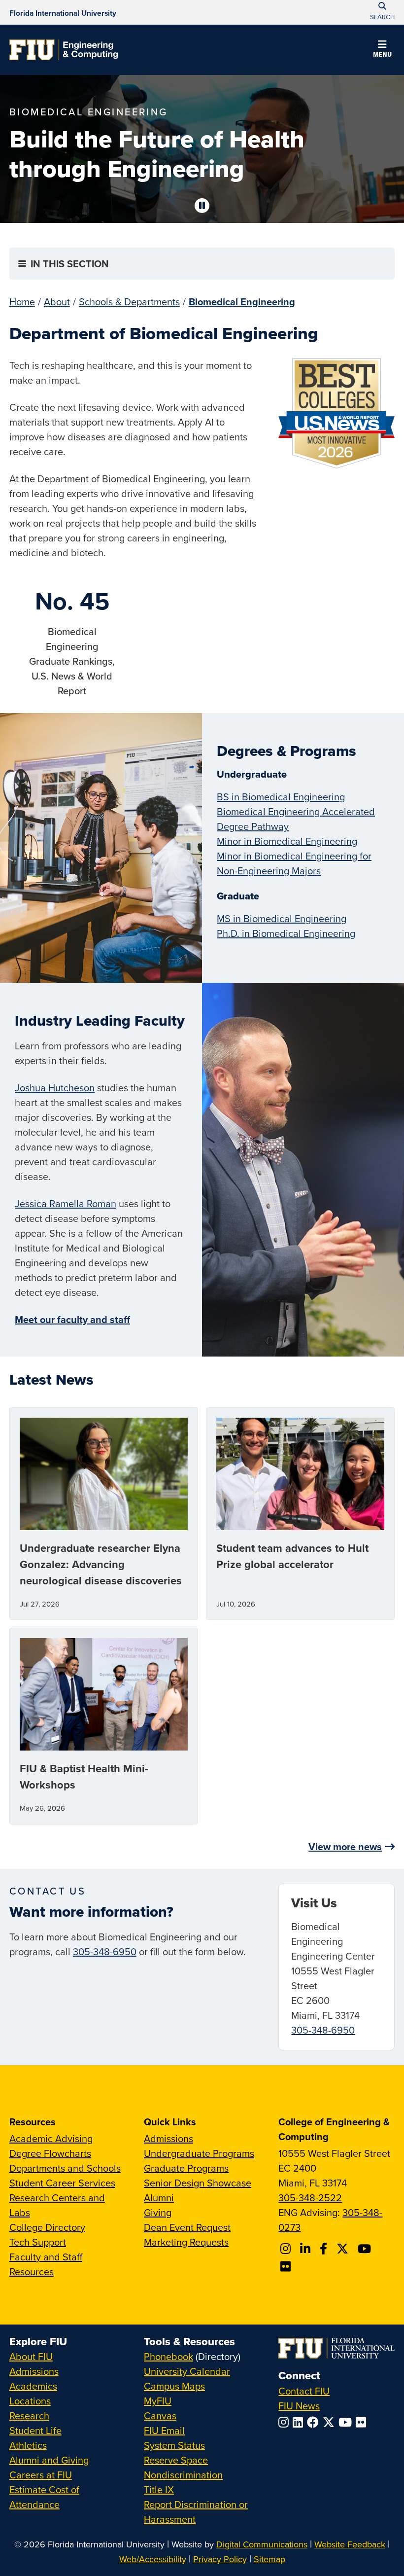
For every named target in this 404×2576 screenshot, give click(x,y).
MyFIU (158, 2401)
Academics (33, 2386)
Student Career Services (62, 2183)
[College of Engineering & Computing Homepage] (64, 50)
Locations (30, 2401)
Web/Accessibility (153, 2559)
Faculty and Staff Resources (46, 2264)
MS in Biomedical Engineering (282, 918)
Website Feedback (350, 2544)
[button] (382, 50)
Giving (158, 2212)
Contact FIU (304, 2391)
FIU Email (164, 2430)
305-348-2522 (310, 2198)
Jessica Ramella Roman (66, 1203)
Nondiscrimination (183, 2475)
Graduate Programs (186, 2168)
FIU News (299, 2406)
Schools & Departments (129, 302)
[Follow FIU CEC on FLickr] (287, 2266)
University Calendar (187, 2371)
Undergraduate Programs (199, 2153)
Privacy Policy (220, 2559)
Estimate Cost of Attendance (44, 2497)
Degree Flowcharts (50, 2153)
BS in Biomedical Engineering (281, 797)
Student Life (35, 2430)
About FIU (31, 2356)
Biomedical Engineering (242, 302)
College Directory (47, 2227)
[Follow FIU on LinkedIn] (300, 2422)
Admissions (168, 2138)
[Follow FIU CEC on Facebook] (325, 2249)
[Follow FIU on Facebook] (315, 2422)
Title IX (159, 2489)
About (57, 302)
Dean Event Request (187, 2227)
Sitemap (269, 2559)
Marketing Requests (186, 2242)
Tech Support (38, 2242)
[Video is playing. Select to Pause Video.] (202, 206)
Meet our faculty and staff (72, 1319)
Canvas (160, 2415)
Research (29, 2415)
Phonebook (168, 2356)
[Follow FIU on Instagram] (286, 2422)
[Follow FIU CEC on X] (344, 2249)
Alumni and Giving (49, 2460)
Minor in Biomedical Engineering (287, 841)
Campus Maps (174, 2386)
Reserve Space (176, 2460)
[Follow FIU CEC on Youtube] (366, 2249)
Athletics (28, 2445)
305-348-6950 (105, 1951)
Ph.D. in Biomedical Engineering (286, 933)
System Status (174, 2445)
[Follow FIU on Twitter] (331, 2422)
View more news (345, 1846)
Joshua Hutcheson (55, 1088)
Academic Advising (51, 2138)
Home (22, 302)
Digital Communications (262, 2544)
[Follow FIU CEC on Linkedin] (307, 2249)
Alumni (159, 2198)
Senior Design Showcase (198, 2183)
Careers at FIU (41, 2475)
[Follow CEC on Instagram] (287, 2249)
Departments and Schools (65, 2168)
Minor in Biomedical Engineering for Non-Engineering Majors (294, 863)
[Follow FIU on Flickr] (363, 2422)
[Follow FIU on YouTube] (347, 2422)
